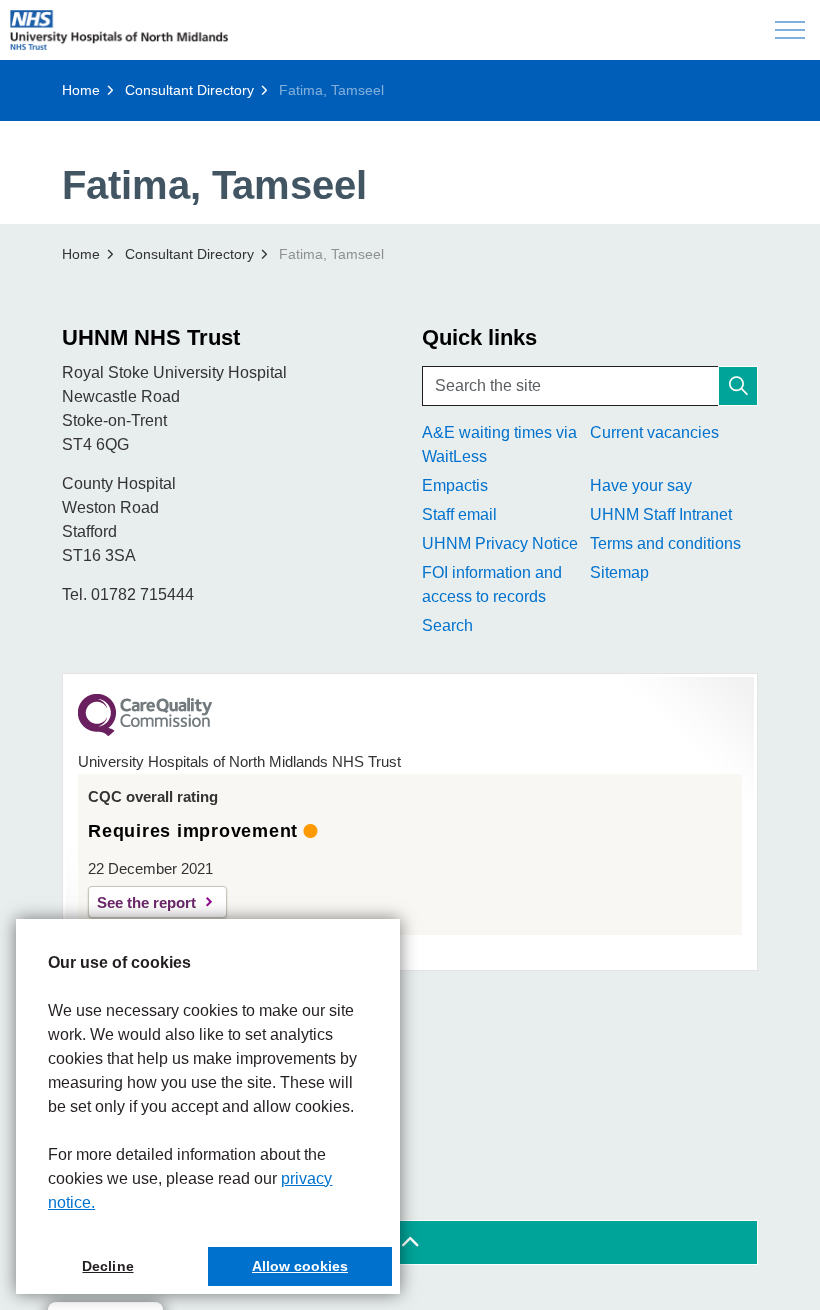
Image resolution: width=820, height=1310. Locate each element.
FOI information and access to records (492, 584)
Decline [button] (107, 1266)
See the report (146, 902)
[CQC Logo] (145, 731)
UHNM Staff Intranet (661, 514)
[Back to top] (410, 1242)
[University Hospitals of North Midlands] (119, 30)
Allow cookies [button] (300, 1266)
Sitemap (619, 572)
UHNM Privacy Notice (500, 543)
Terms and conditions (665, 543)
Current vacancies (654, 432)
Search (447, 625)
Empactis (455, 485)
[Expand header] (790, 30)
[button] (738, 386)
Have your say (641, 485)
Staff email (459, 514)
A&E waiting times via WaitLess (499, 444)
